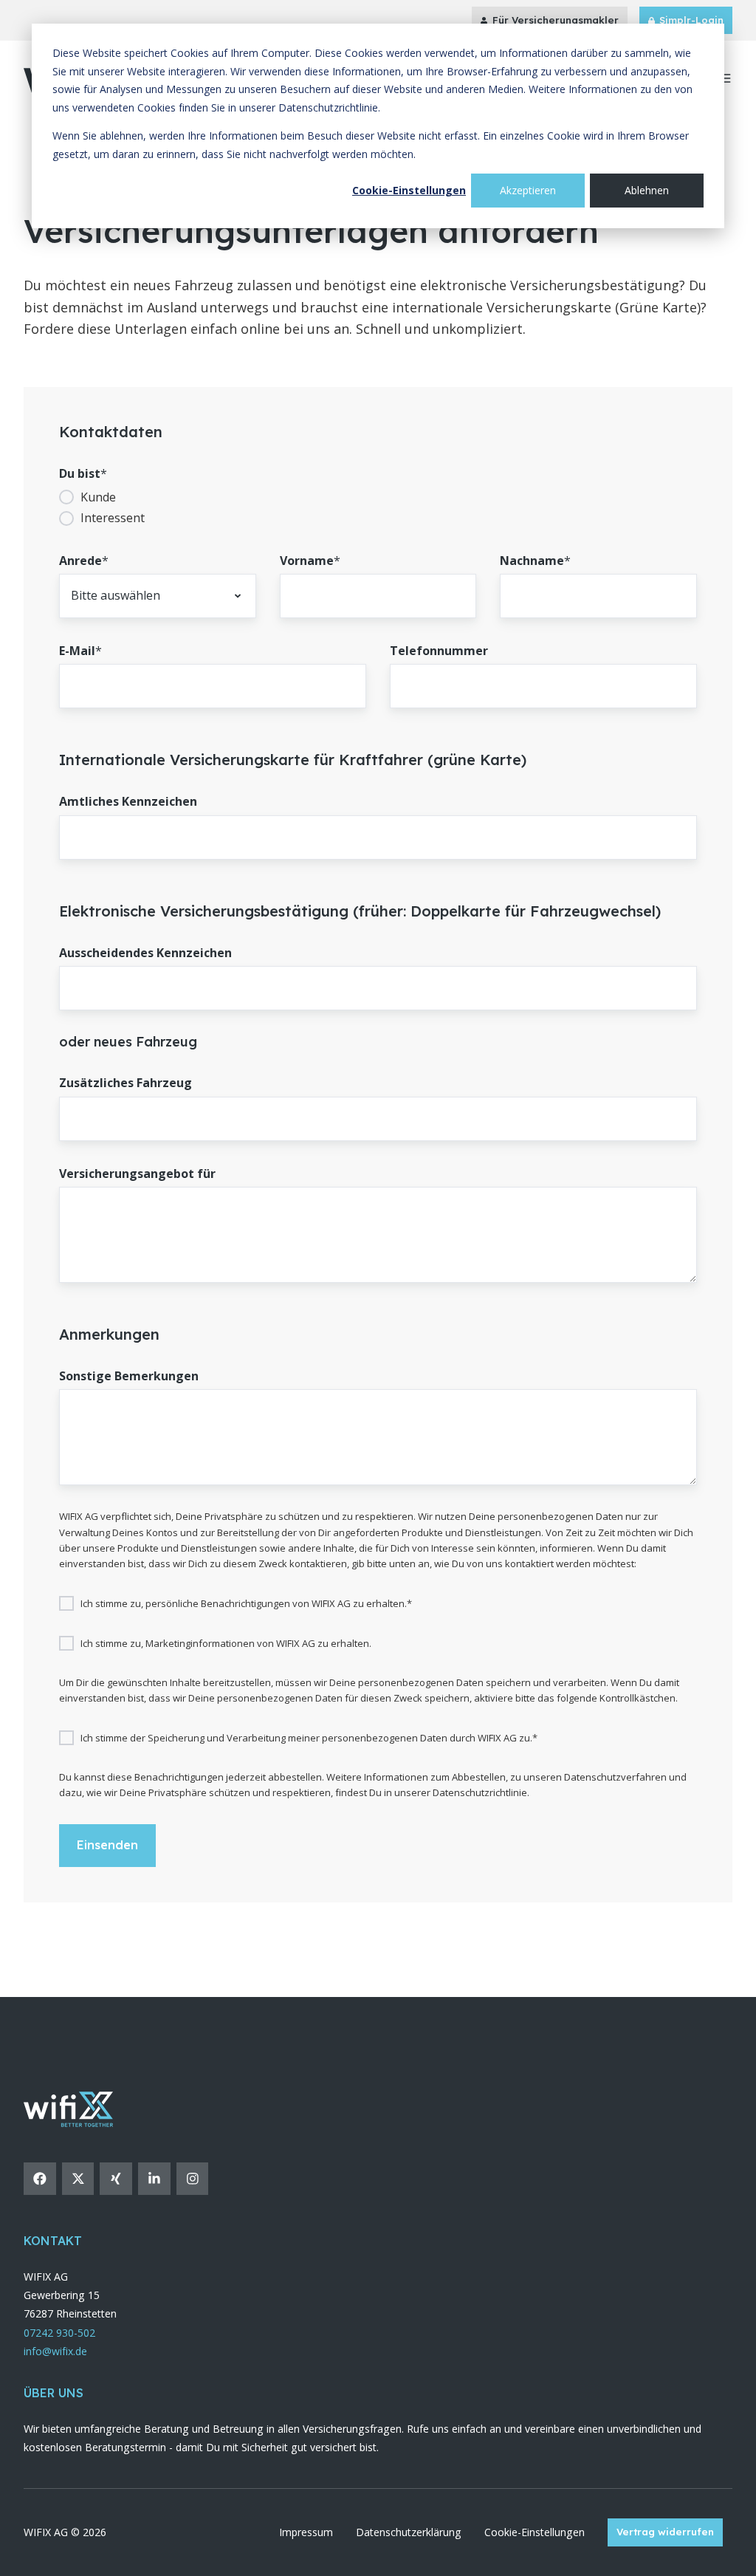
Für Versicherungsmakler (556, 20)
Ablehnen (647, 190)
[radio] (378, 497)
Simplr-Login (691, 20)
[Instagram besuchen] (193, 2179)
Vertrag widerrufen (665, 2532)
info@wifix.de (55, 2351)
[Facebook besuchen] (40, 2179)
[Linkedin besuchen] (154, 2179)
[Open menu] (725, 78)
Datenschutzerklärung (409, 2532)
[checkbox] (378, 508)
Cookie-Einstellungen (409, 190)
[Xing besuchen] (116, 2179)
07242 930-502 (59, 2333)
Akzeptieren (528, 190)
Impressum (306, 2532)
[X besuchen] (78, 2179)
